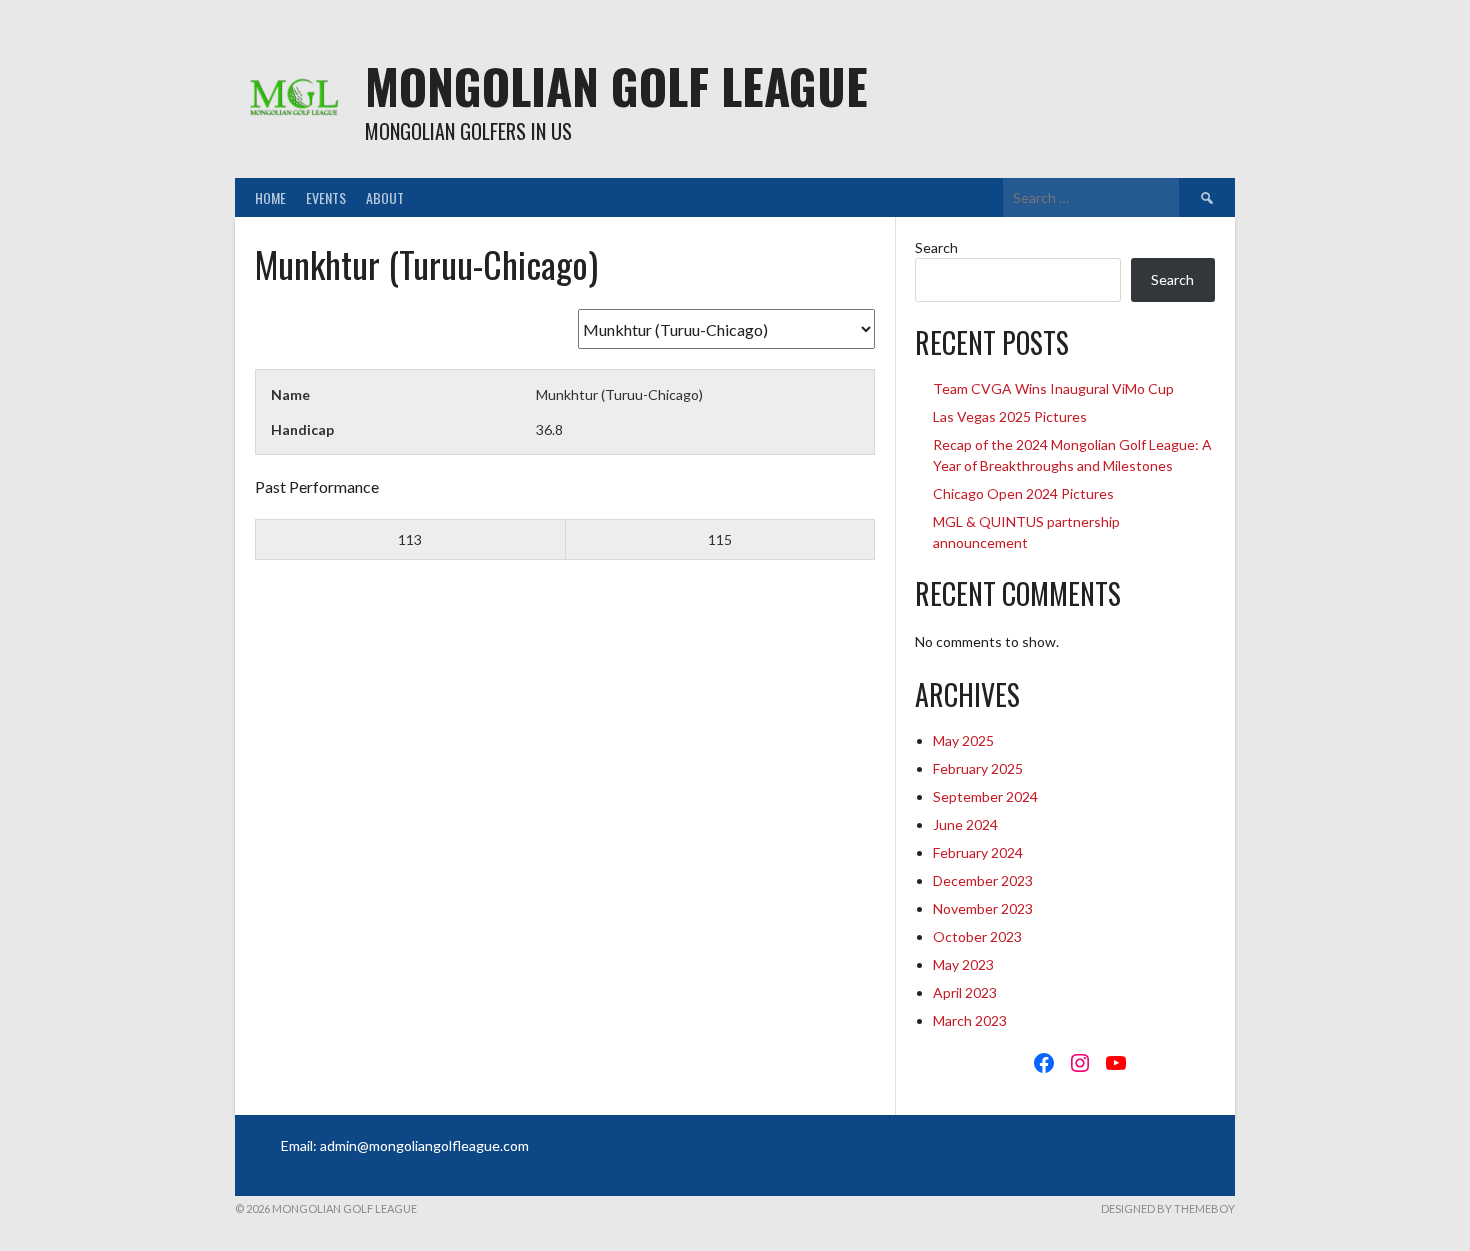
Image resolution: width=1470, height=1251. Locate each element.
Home (270, 197)
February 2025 (978, 768)
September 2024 (985, 796)
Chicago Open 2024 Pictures (1023, 493)
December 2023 (983, 880)
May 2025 (963, 740)
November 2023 (983, 908)
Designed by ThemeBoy (1168, 1208)
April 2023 (965, 992)
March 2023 (970, 1020)
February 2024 (978, 852)
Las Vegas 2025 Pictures (1010, 416)
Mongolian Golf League (616, 85)
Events (326, 197)
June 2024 (965, 824)
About (385, 197)
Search (936, 247)
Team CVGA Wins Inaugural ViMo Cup (1053, 388)
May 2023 (963, 964)
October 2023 (977, 936)
